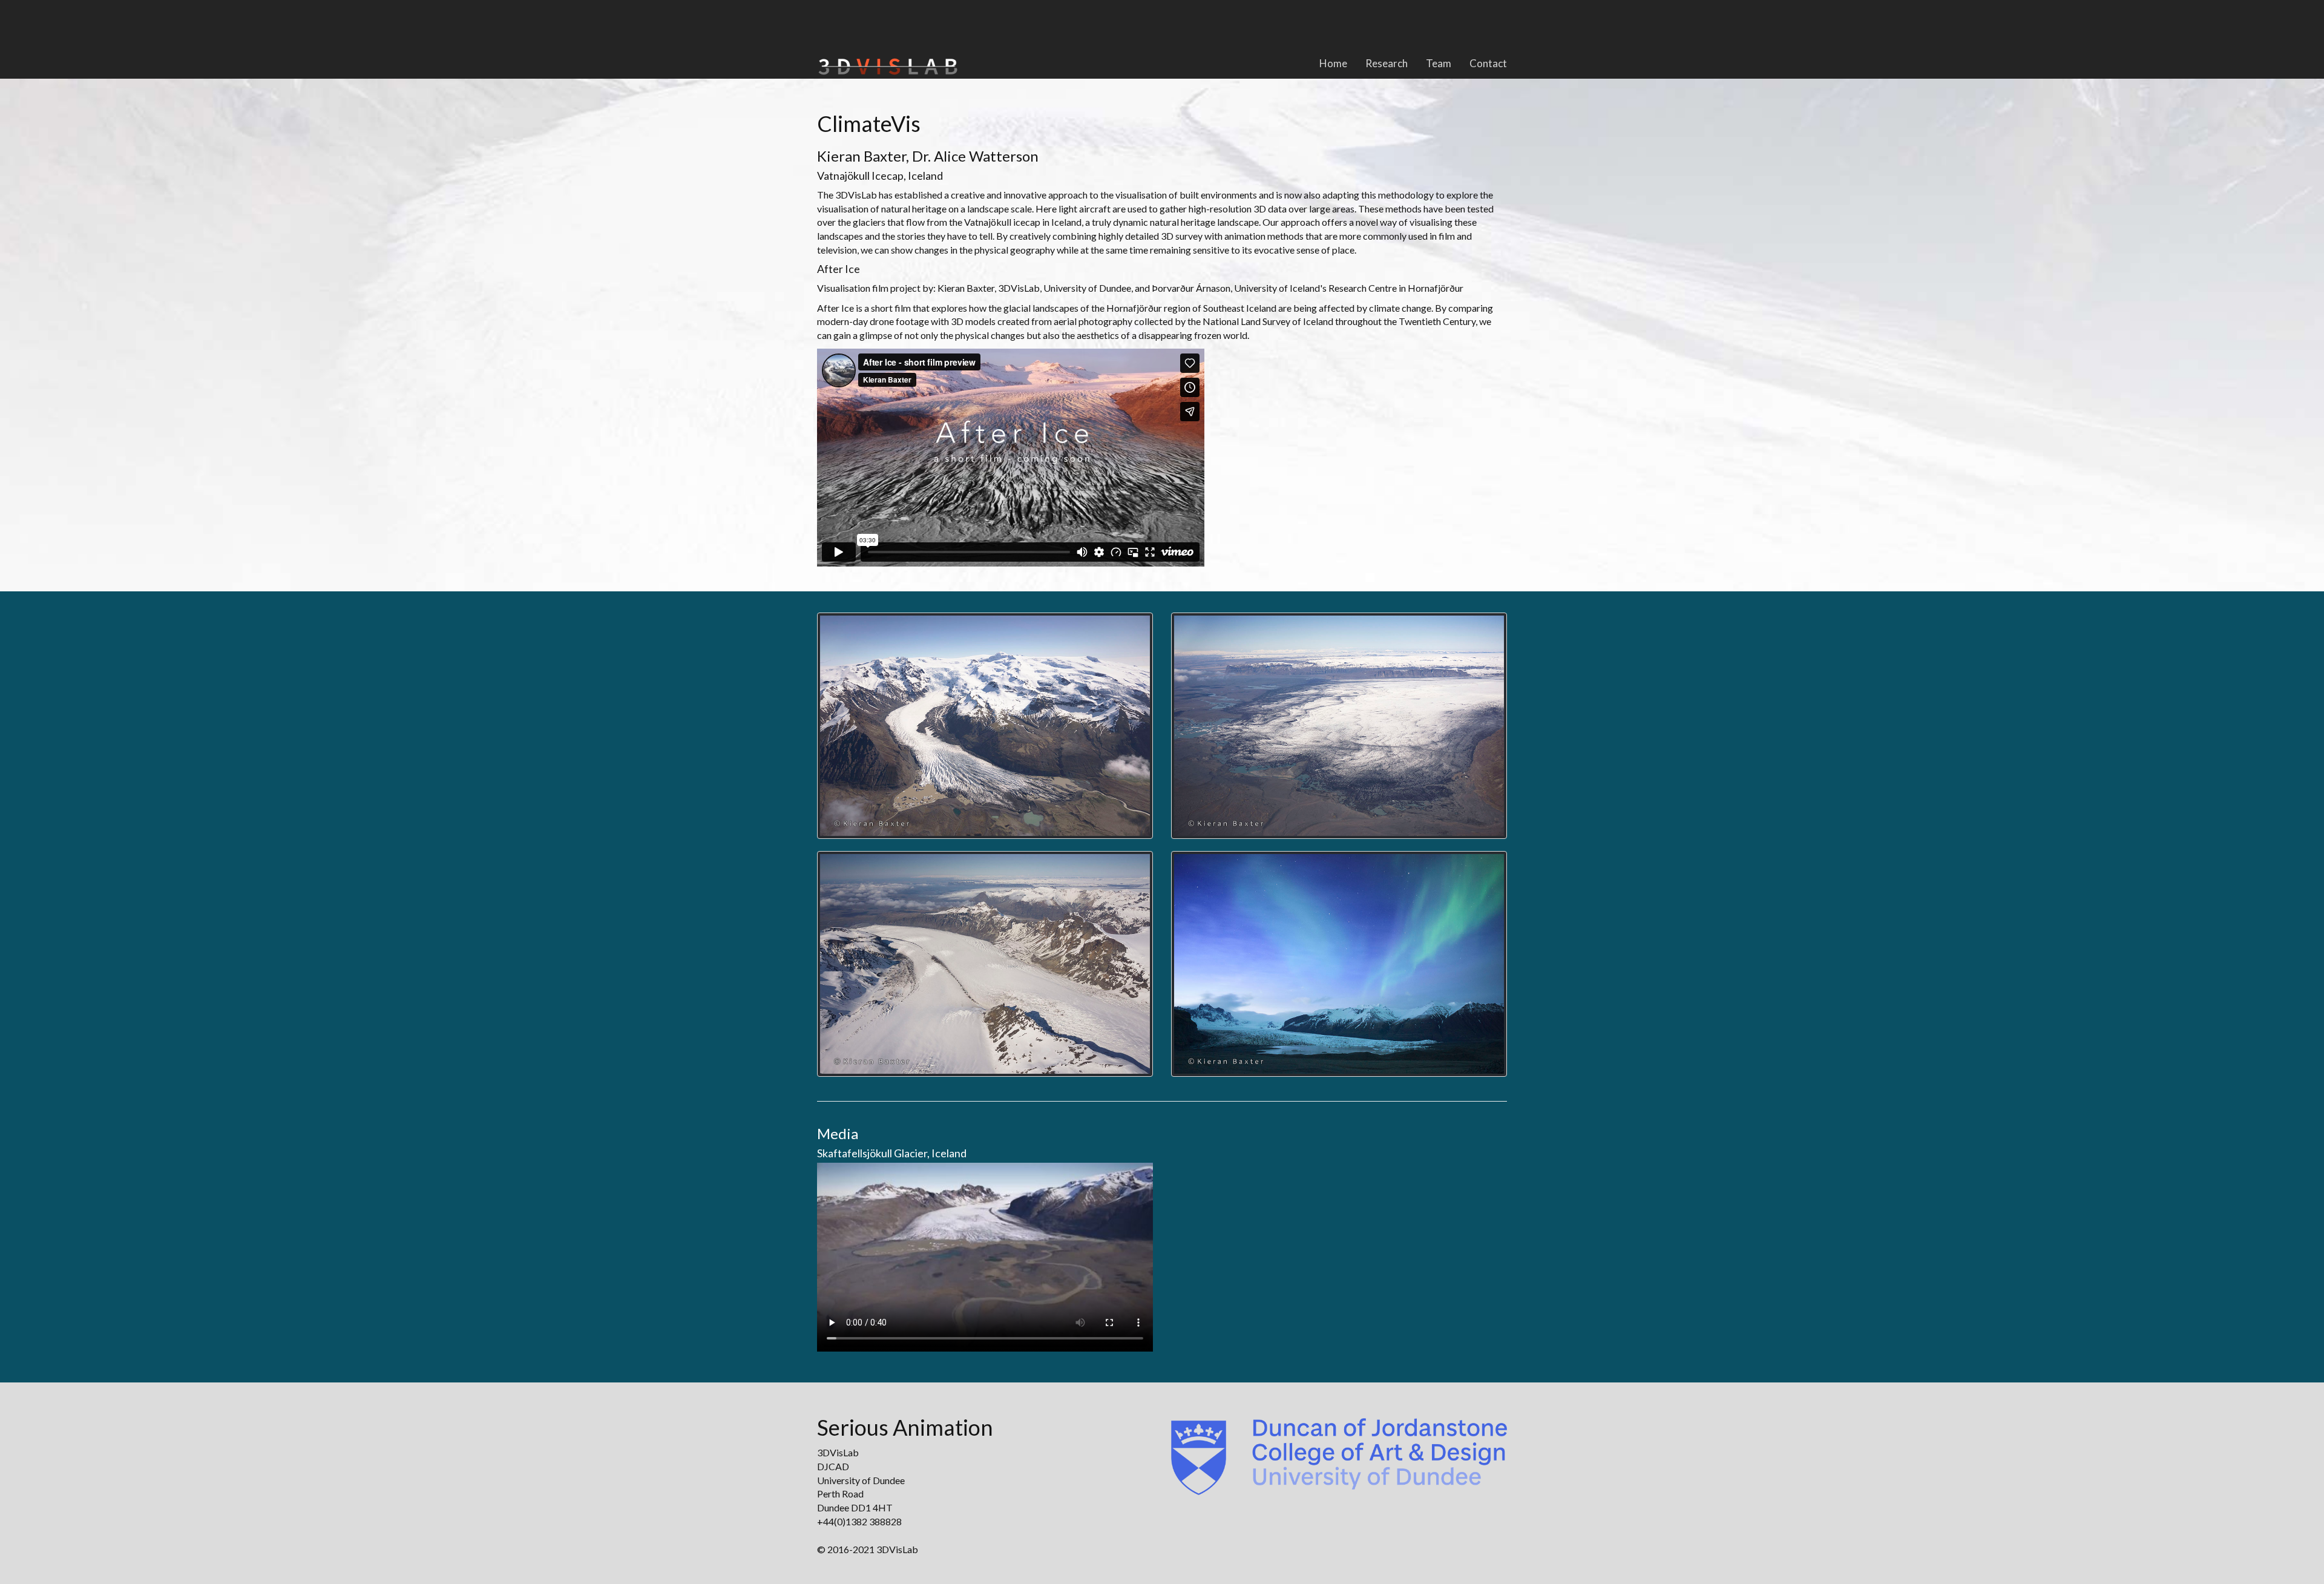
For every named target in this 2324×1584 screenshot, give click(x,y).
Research (1387, 63)
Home (1333, 63)
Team (1439, 63)
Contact (1488, 63)
